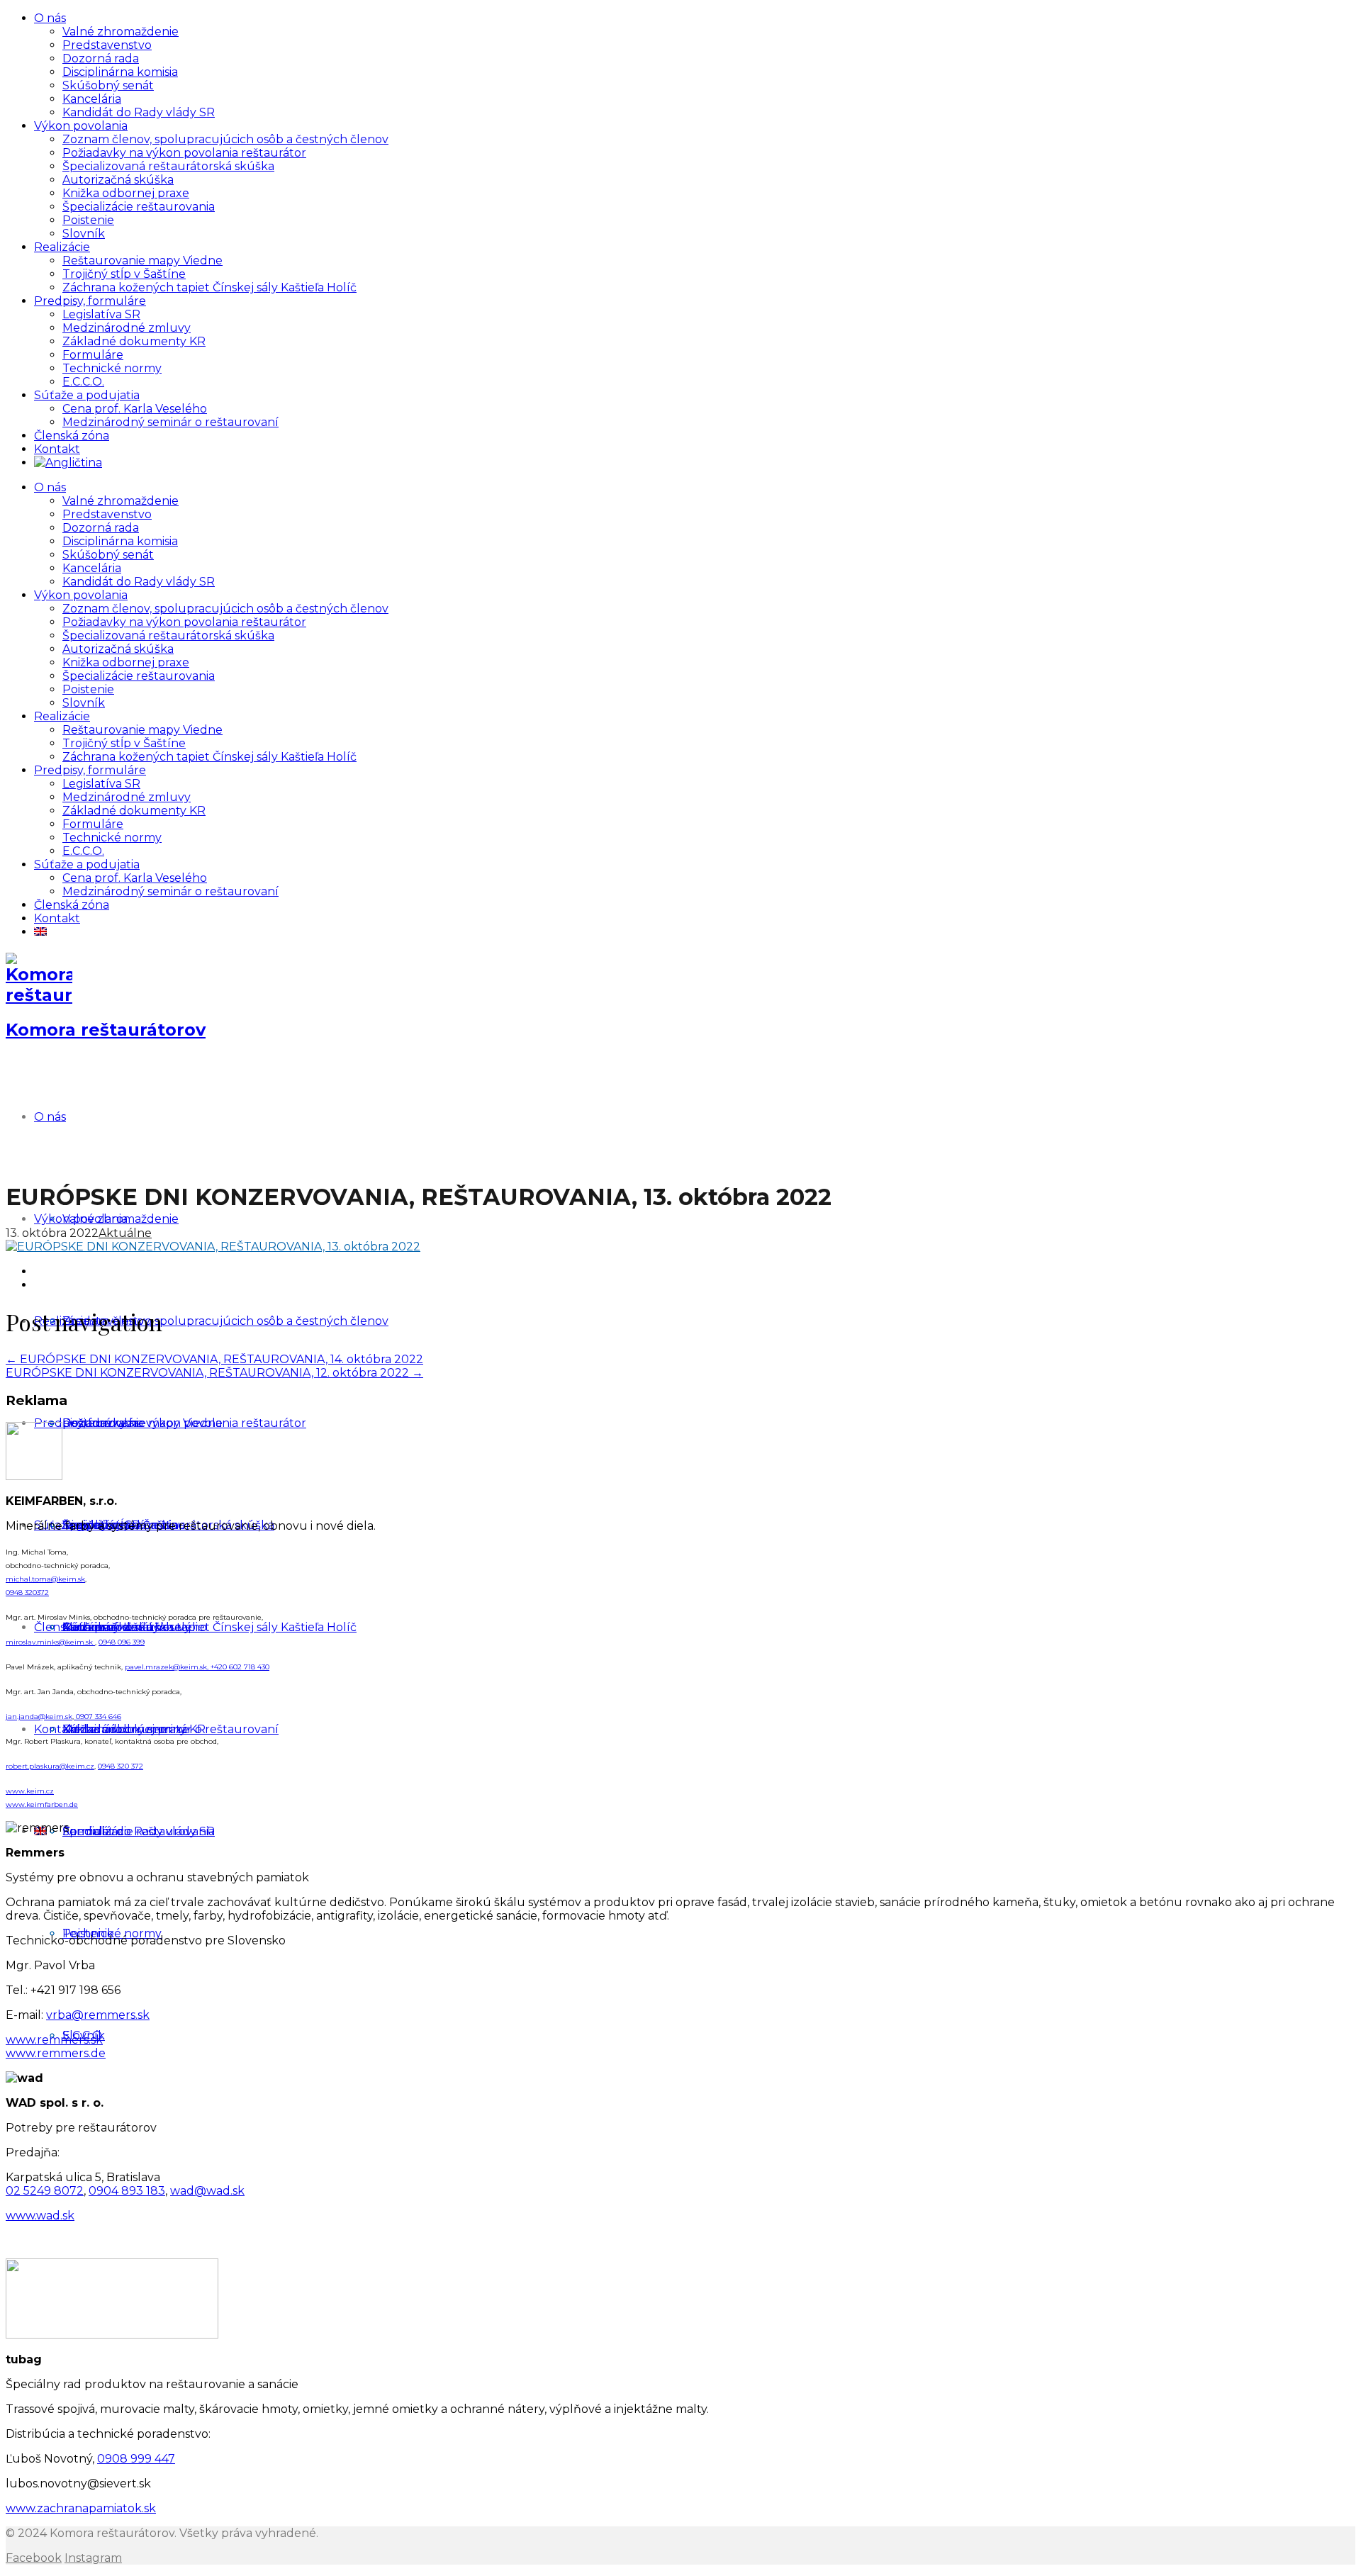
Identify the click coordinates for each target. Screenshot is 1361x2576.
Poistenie (88, 220)
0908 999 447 (136, 2459)
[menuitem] (68, 463)
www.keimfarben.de (42, 1804)
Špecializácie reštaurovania (139, 207)
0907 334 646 (97, 1717)
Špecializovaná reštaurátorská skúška (168, 166)
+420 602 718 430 (240, 1667)
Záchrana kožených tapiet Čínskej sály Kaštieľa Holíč (209, 287)
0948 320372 (27, 1592)
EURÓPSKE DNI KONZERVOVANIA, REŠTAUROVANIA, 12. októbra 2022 (214, 1373)
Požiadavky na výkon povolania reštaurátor (184, 153)
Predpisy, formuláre (90, 301)
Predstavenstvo (107, 45)
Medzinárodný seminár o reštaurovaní (170, 422)
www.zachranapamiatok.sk (81, 2508)
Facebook (34, 2558)
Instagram (93, 2558)
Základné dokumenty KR (134, 341)
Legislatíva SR (101, 314)
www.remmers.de (56, 2053)
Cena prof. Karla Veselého (135, 409)
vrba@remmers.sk (98, 2015)
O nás (50, 18)
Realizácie (62, 247)
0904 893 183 (127, 2191)
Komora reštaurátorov (106, 1030)
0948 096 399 (122, 1642)
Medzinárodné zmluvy (127, 328)
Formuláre (93, 355)
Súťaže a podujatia (87, 395)
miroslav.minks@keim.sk (50, 1642)
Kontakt (57, 449)
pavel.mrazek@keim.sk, (168, 1667)
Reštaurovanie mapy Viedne (142, 261)
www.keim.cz (30, 1791)
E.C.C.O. (83, 382)
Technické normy (112, 368)
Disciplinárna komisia (120, 72)
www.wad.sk (40, 2216)
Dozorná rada (101, 58)
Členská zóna (72, 436)
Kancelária (92, 99)
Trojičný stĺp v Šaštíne (124, 274)
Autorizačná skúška (118, 180)
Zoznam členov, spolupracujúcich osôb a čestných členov (225, 139)
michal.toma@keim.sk (45, 1579)
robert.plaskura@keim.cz (50, 1766)
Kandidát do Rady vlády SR (139, 112)
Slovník (84, 234)
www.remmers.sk (54, 2040)
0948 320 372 (121, 1766)
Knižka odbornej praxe (126, 193)
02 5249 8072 (45, 2191)
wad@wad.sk (207, 2191)
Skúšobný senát (108, 85)
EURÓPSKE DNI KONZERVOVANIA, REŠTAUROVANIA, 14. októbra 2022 (214, 1359)
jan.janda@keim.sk (39, 1717)
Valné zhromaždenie (121, 32)
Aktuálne (125, 1233)
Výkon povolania (81, 126)
